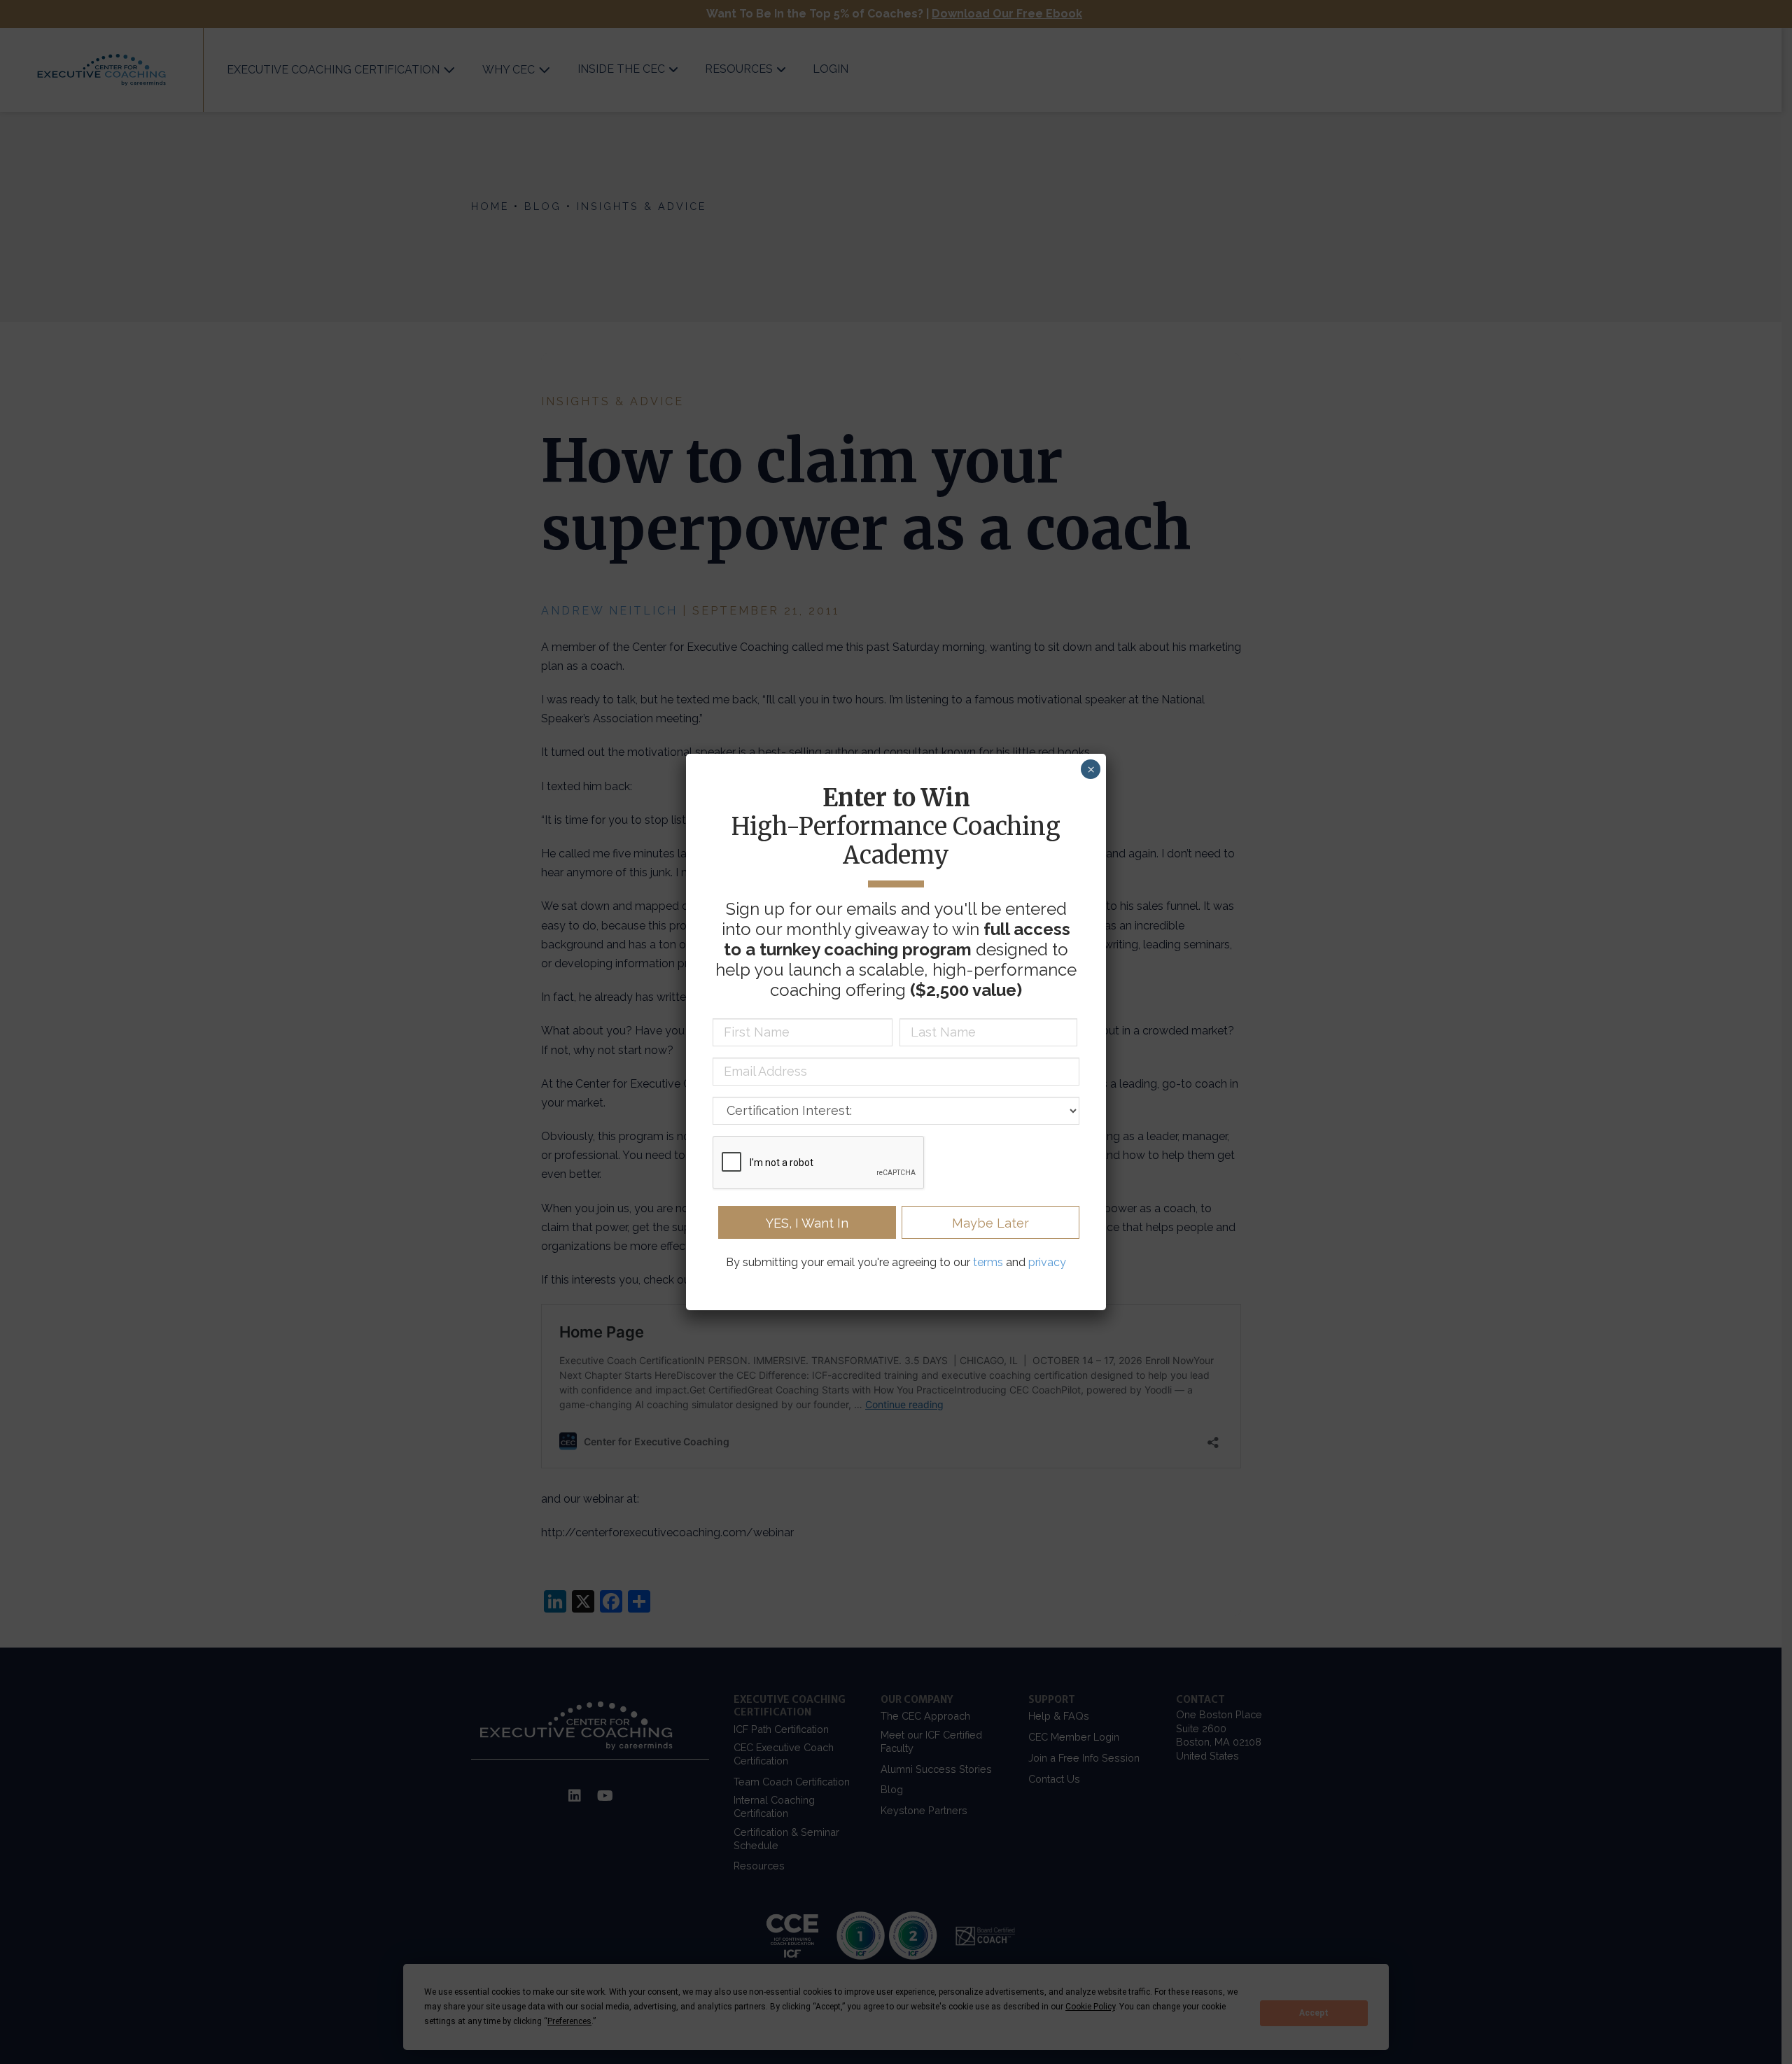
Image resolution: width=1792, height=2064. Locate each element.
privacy (1047, 1262)
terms (988, 1262)
